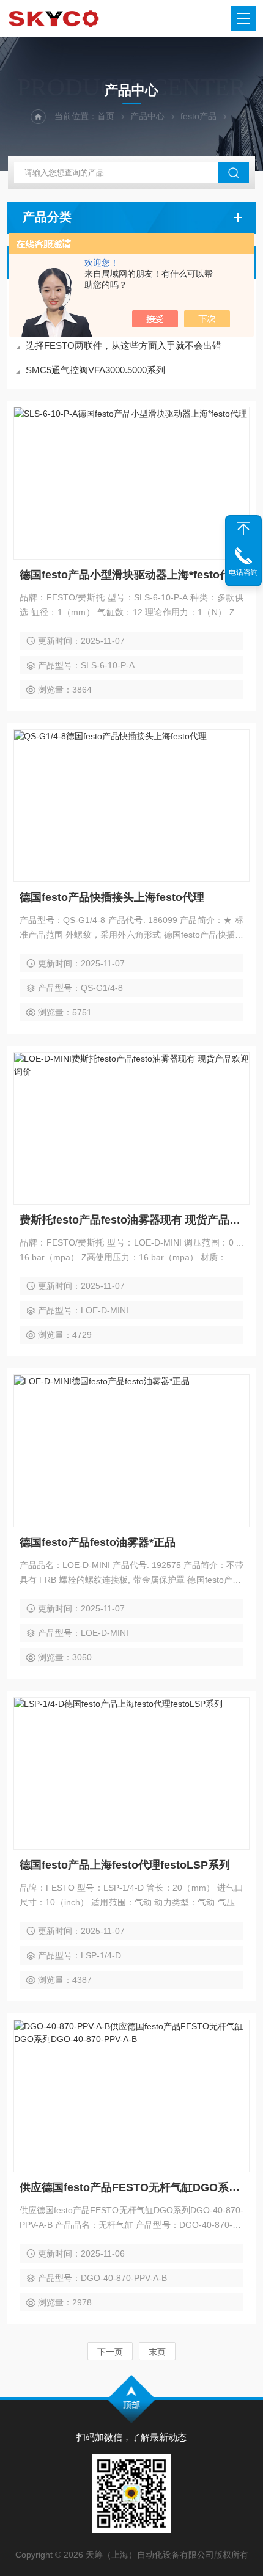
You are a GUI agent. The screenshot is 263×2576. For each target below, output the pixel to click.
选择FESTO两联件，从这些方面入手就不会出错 (124, 345)
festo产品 (198, 116)
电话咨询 (243, 572)
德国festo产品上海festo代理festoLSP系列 (125, 1865)
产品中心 (147, 116)
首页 (106, 116)
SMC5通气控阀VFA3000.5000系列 (95, 370)
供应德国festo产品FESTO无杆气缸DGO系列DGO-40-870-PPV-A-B (131, 2187)
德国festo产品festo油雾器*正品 (98, 1542)
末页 (157, 2352)
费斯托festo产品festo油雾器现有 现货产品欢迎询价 (131, 1220)
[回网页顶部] (243, 528)
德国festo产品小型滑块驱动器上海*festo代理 (131, 575)
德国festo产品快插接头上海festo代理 (112, 897)
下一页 (110, 2352)
